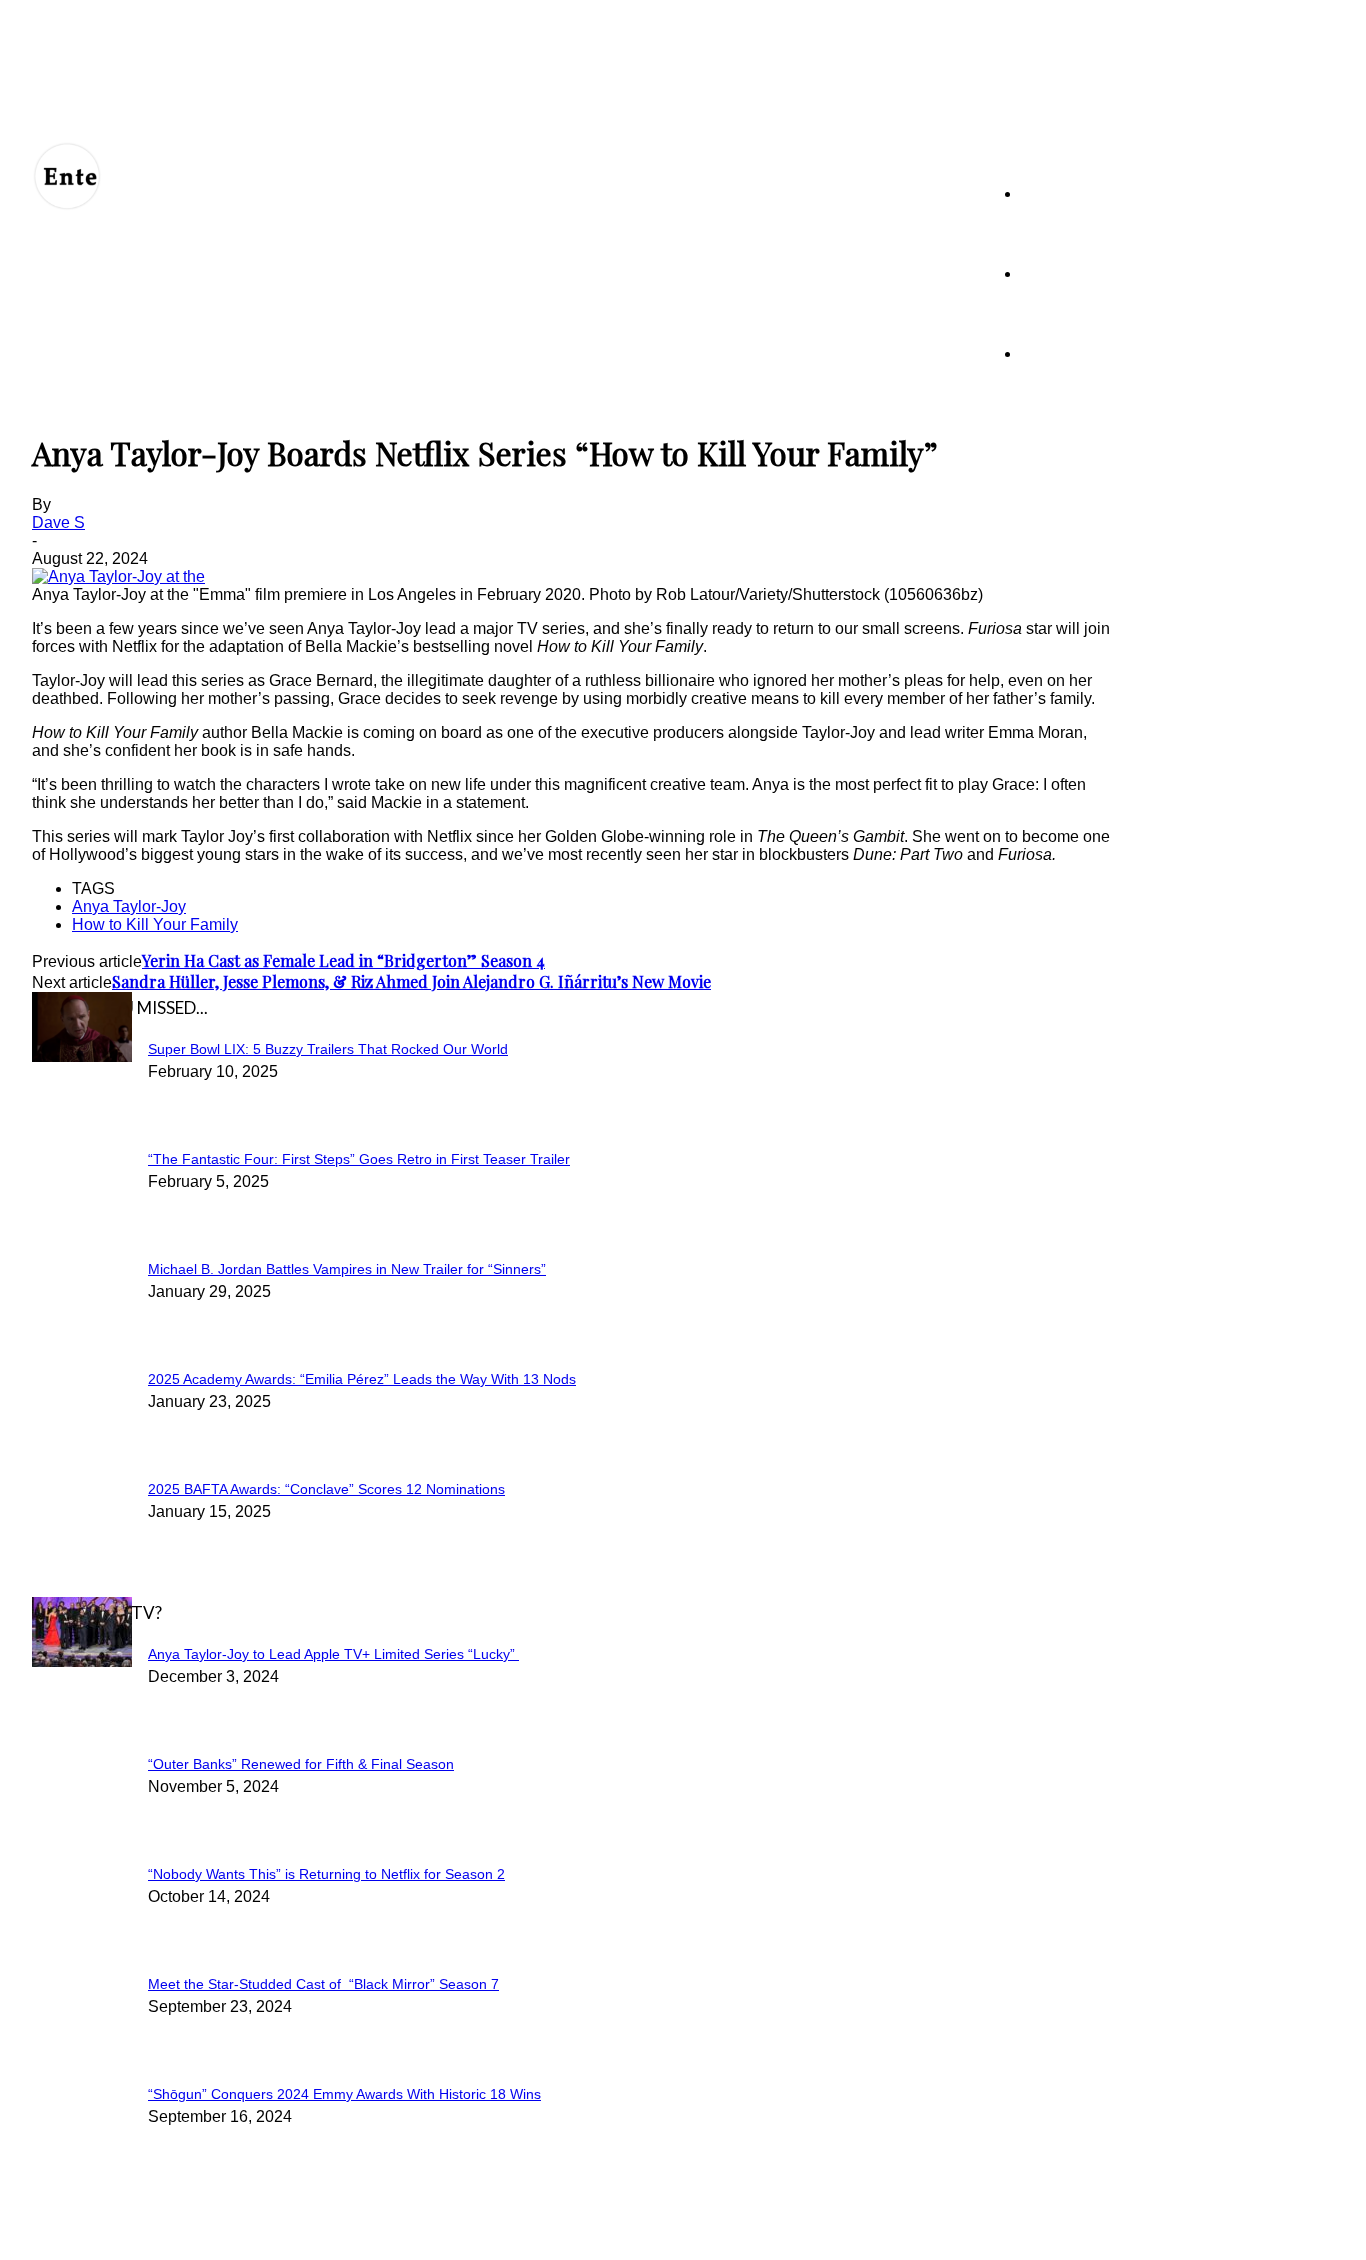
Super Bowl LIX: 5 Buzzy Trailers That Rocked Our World (328, 1049)
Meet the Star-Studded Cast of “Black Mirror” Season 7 (323, 1984)
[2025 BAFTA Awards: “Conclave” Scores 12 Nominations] (82, 1056)
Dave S (58, 522)
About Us (125, 2232)
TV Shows (1053, 273)
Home (1039, 193)
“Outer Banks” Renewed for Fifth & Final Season (301, 1764)
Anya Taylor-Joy (129, 906)
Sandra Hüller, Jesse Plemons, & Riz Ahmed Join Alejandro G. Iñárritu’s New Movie (411, 981)
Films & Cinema (1068, 353)
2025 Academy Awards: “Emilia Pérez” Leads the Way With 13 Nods (362, 1379)
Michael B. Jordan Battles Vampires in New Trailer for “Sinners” (347, 1269)
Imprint (427, 2232)
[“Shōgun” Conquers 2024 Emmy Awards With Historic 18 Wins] (82, 1661)
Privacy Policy (278, 2232)
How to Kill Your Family (155, 924)
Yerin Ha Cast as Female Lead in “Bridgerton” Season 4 (343, 960)
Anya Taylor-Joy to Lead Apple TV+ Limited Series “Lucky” (333, 1654)
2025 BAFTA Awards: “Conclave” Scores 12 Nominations (326, 1489)
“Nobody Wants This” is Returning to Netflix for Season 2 (326, 1874)
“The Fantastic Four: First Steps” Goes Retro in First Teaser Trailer (359, 1159)
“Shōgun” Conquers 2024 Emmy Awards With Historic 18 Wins (344, 2094)
